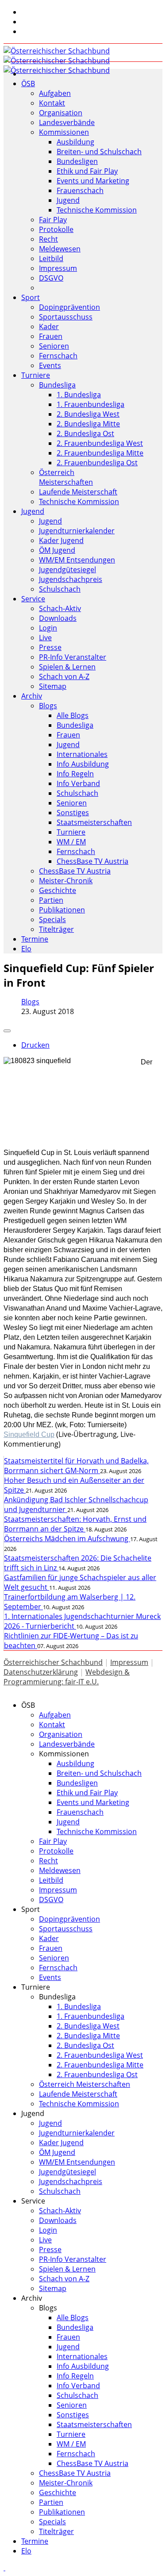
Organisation (61, 113)
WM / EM (71, 842)
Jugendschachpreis (71, 579)
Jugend (68, 200)
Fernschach (58, 356)
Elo (26, 949)
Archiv (32, 696)
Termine (35, 939)
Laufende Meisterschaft (78, 492)
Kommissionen (64, 132)
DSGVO (51, 278)
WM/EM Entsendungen (77, 560)
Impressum (58, 268)
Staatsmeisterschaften (94, 822)
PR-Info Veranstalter (73, 657)
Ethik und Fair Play (87, 171)
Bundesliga (57, 385)
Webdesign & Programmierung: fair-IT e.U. (67, 1677)
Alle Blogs (73, 715)
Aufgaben (55, 93)
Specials (52, 919)
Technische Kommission (97, 210)
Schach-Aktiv (60, 608)
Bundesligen (77, 161)
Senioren (54, 346)
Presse (50, 647)
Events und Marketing (93, 181)
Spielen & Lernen (67, 667)
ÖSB (28, 84)
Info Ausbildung (83, 764)
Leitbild (51, 258)
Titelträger (56, 929)
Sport (31, 297)
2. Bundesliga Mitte (88, 424)
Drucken (35, 1045)
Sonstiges (73, 813)
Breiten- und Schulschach (99, 152)
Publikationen (62, 910)
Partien (51, 900)
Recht (48, 239)
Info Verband (78, 783)
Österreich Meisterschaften (66, 477)
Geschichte (58, 890)
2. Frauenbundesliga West (100, 443)
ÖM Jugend (57, 550)
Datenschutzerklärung (41, 1672)
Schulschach (60, 589)
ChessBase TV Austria (93, 861)
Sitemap (53, 686)
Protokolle (56, 229)
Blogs (48, 706)
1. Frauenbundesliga (91, 404)
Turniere (36, 375)
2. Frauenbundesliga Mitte (100, 453)
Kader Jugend (61, 540)
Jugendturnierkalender (77, 531)
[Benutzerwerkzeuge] (7, 1031)
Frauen (51, 336)
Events (50, 365)
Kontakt (52, 103)
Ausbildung (75, 142)
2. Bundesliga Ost (85, 433)
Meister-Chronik (66, 881)
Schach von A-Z (64, 676)
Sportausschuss (66, 317)
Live (45, 638)
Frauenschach (80, 190)
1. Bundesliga (79, 395)
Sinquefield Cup (29, 1434)
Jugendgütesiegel (68, 570)
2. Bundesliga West (88, 414)
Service (33, 599)
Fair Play (53, 220)
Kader (49, 327)
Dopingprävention (69, 307)
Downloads (58, 618)
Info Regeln (75, 774)
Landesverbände (67, 122)
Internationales (82, 754)
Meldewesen (60, 249)
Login (48, 628)
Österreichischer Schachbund (53, 1662)
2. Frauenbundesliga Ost (97, 463)
